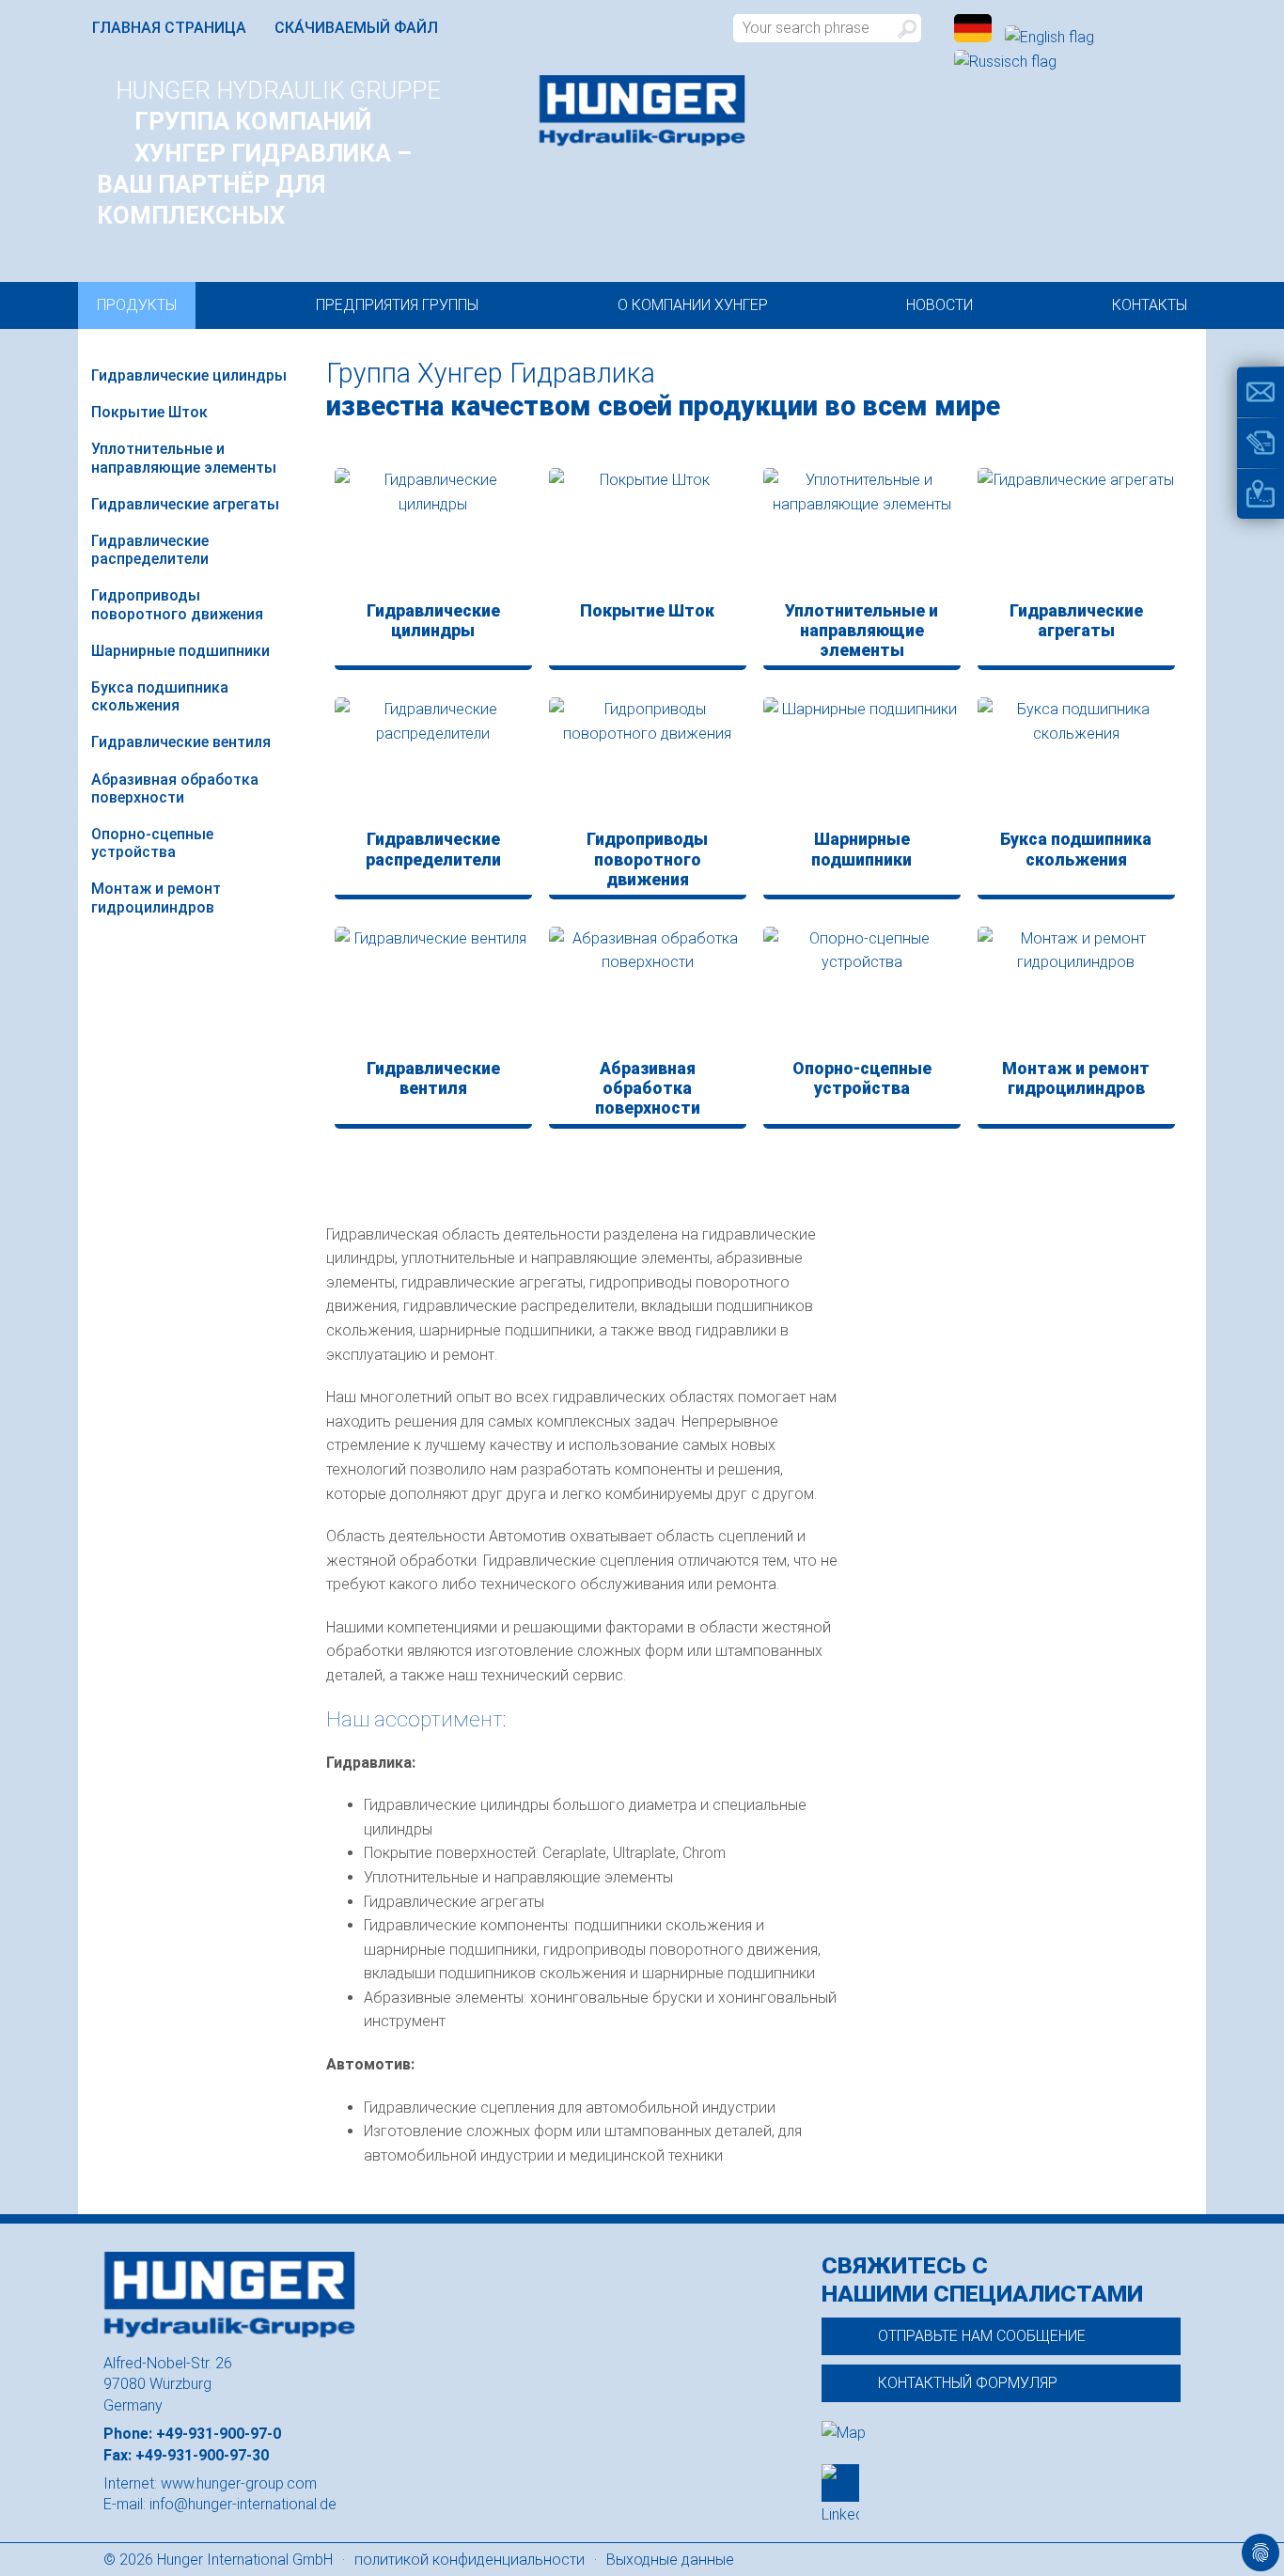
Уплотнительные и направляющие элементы (184, 458)
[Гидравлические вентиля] (433, 991)
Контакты (1150, 305)
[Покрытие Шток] (648, 532)
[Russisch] (1005, 62)
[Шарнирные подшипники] (862, 761)
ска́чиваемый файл (356, 28)
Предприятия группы (397, 305)
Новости (940, 305)
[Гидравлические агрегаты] (1076, 532)
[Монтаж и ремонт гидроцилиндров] (1076, 991)
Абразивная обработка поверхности (175, 788)
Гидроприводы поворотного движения (177, 604)
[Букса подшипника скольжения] (1076, 761)
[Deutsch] (975, 37)
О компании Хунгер (693, 305)
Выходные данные (670, 2560)
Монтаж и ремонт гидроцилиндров (156, 898)
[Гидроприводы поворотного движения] (648, 761)
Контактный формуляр (968, 2383)
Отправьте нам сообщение (982, 2336)
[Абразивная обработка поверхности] (648, 991)
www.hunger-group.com (239, 2483)
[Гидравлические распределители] (433, 761)
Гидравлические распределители (150, 550)
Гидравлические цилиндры (189, 375)
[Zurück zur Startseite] (642, 111)
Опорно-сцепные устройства (152, 843)
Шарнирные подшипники (180, 651)
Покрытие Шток (149, 412)
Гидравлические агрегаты (185, 504)
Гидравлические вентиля (181, 742)
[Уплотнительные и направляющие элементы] (862, 532)
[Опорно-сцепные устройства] (862, 991)
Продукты (137, 305)
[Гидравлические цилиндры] (433, 532)
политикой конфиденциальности (470, 2560)
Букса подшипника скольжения (160, 696)
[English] (1049, 37)
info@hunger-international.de (243, 2504)
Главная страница (169, 28)
